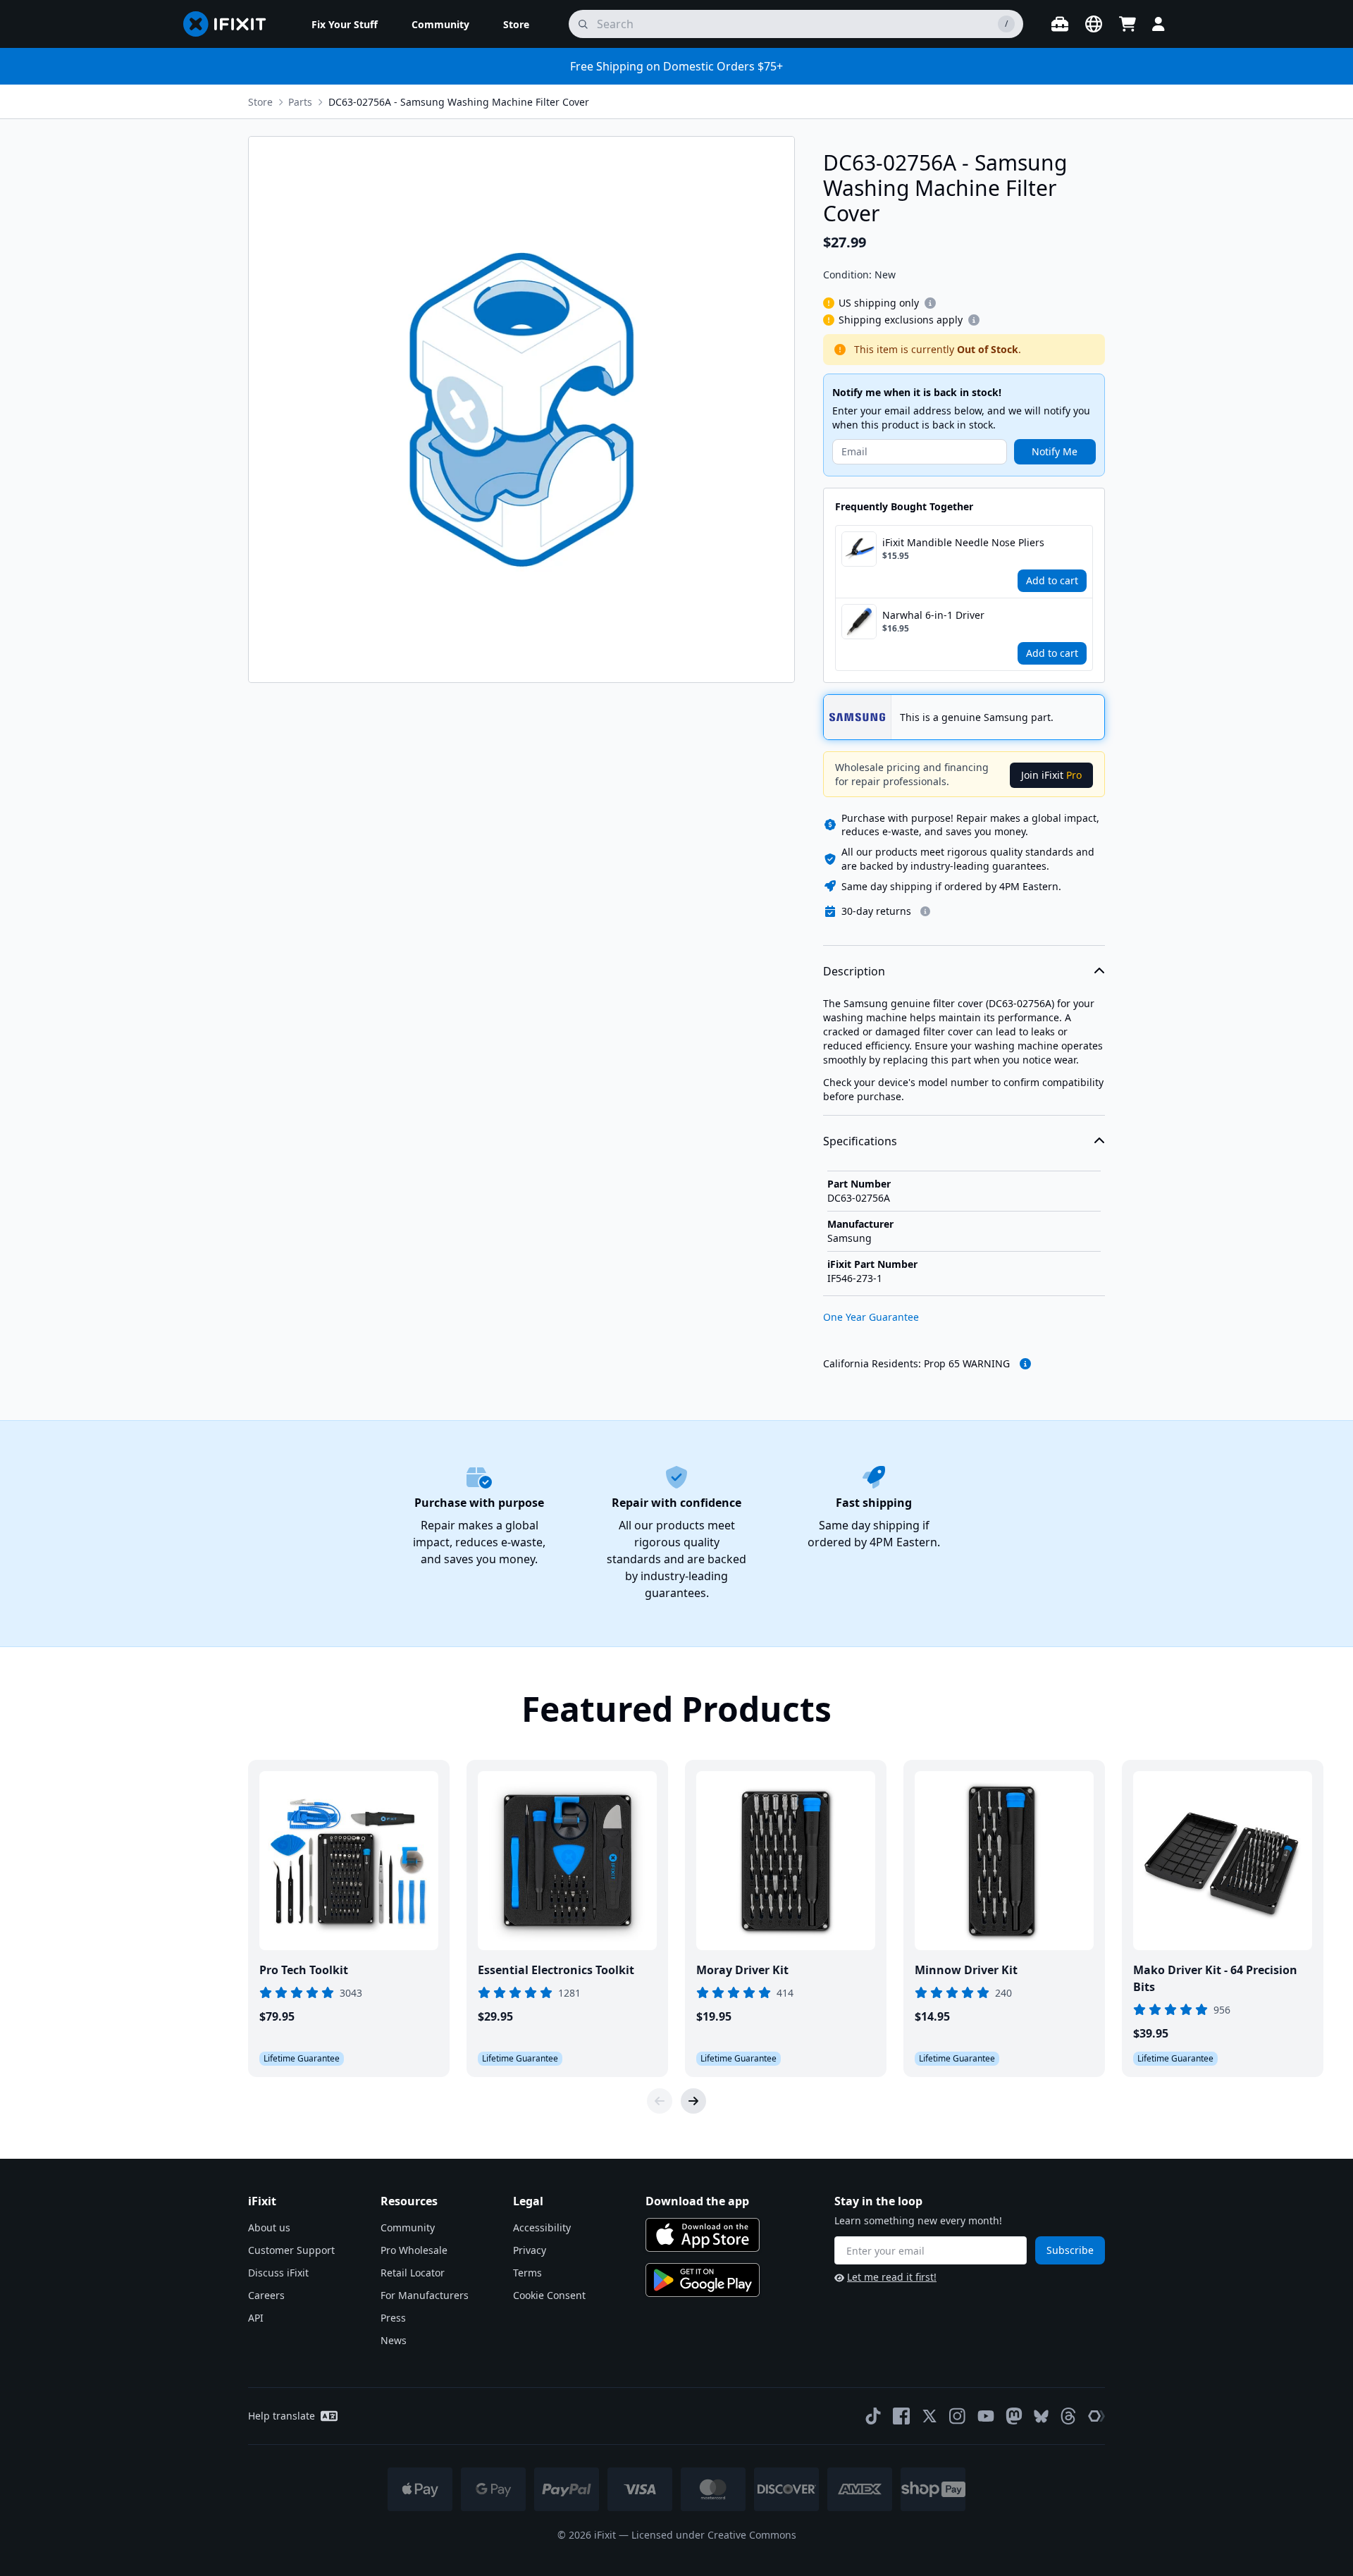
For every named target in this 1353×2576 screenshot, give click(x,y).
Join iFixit (1051, 775)
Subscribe (1070, 2250)
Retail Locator (413, 2273)
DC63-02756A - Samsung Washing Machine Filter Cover (459, 102)
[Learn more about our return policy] (925, 911)
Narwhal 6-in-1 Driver (933, 615)
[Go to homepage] (230, 24)
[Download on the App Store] (703, 2235)
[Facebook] (901, 2416)
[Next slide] (693, 2101)
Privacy (530, 2250)
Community (408, 2227)
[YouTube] (986, 2416)
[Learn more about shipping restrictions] (930, 303)
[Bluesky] (1041, 2416)
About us (269, 2227)
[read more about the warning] (1025, 1364)
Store (260, 102)
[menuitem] (345, 24)
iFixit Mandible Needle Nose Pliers (963, 542)
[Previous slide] (660, 2101)
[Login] (1159, 24)
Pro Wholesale (414, 2250)
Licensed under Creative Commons (714, 2535)
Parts (300, 102)
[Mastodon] (1014, 2416)
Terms (527, 2273)
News (394, 2340)
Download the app (697, 2201)
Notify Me (1055, 451)
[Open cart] (1127, 24)
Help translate (282, 2416)
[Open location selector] (1094, 24)
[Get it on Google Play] (703, 2280)
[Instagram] (958, 2416)
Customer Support (291, 2250)
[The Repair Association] (1096, 2416)
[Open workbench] (1060, 24)
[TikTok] (873, 2416)
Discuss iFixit (278, 2273)
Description (854, 971)
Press (393, 2318)
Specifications (860, 1141)
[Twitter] (929, 2416)
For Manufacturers (425, 2295)
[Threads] (1068, 2416)
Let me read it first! (892, 2277)
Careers (266, 2295)
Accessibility (542, 2227)
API (256, 2318)
